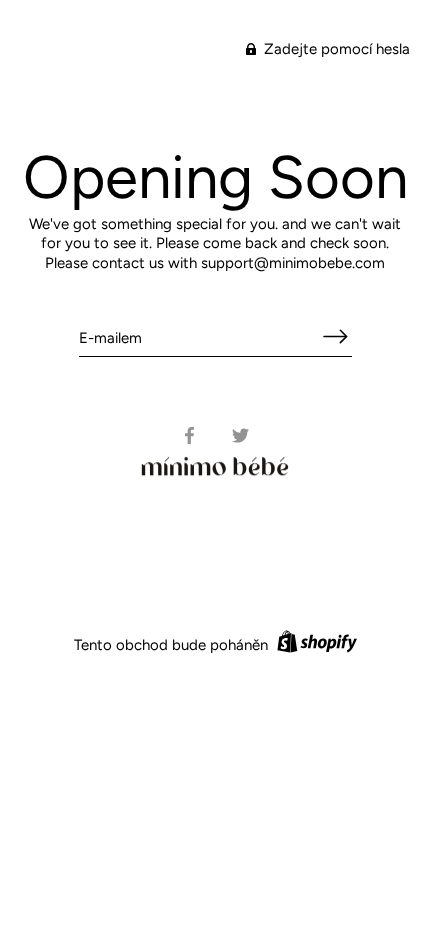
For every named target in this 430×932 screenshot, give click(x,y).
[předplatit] (336, 336)
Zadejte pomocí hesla (335, 49)
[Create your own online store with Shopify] (314, 645)
